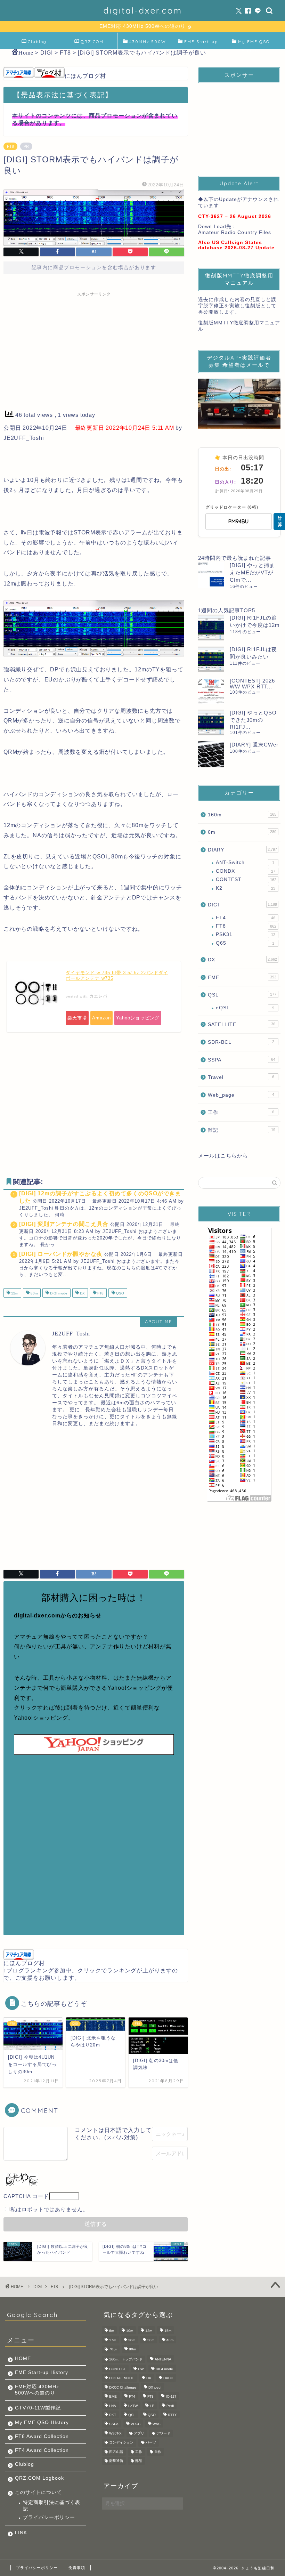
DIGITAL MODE (122, 2378)
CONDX (246, 871)
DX (82, 1294)
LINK (21, 2533)
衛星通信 (116, 2461)
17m (113, 2340)
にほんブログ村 (85, 76)
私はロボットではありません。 (49, 2209)
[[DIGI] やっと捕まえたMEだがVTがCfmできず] (211, 575)
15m (168, 2331)
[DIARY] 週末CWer (254, 745)
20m (132, 2340)
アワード (163, 2433)
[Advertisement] (94, 349)
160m (242, 815)
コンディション (121, 2443)
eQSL (245, 1008)
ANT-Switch (245, 862)
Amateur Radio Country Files (235, 232)
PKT (113, 2415)
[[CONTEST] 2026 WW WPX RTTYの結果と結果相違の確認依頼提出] (211, 691)
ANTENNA (163, 2359)
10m (130, 2331)
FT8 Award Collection (42, 2436)
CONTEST (246, 879)
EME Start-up (201, 42)
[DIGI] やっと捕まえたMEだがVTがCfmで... (252, 572)
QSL (242, 995)
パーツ (151, 2443)
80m (34, 1294)
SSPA (242, 1060)
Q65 (245, 943)
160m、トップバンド (126, 2359)
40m (170, 2340)
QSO (120, 1294)
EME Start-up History (42, 2372)
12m (14, 1294)
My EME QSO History (254, 44)
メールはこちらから (223, 1156)
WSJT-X (115, 2433)
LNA (113, 2406)
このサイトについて (38, 2492)
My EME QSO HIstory (42, 2422)
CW (141, 2369)
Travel (241, 1077)
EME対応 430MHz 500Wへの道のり (37, 2390)
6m (242, 832)
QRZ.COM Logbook (91, 44)
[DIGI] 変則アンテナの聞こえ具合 (64, 1224)
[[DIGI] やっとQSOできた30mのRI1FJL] (211, 722)
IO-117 (171, 2397)
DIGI (242, 905)
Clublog (37, 42)
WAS (157, 2424)
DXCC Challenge (123, 2387)
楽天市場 (77, 1018)
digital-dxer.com (143, 10)
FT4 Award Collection (42, 2450)
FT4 (246, 918)
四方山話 (116, 2452)
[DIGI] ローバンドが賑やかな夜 (61, 1254)
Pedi (170, 2406)
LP (152, 2406)
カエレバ (98, 996)
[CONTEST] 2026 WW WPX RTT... (252, 684)
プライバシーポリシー (49, 2517)
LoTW (133, 2406)
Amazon (101, 1018)
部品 (139, 2461)
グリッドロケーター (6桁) (232, 507)
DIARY (242, 850)
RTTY (172, 2415)
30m (151, 2340)
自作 (158, 2452)
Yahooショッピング (138, 1018)
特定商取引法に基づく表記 (52, 2506)
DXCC (168, 2378)
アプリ (139, 2433)
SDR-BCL (241, 1042)
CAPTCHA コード (26, 2196)
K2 (246, 888)
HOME (23, 2359)
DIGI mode (58, 1294)
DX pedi (155, 2387)
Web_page (241, 1095)
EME (242, 978)
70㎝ (113, 2349)
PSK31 (246, 934)
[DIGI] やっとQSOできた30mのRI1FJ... (253, 720)
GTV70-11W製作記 (38, 2408)
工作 (241, 1112)
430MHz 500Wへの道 (148, 44)
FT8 (10, 146)
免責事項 (77, 2568)
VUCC (136, 2424)
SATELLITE (242, 1024)
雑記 (242, 1130)
